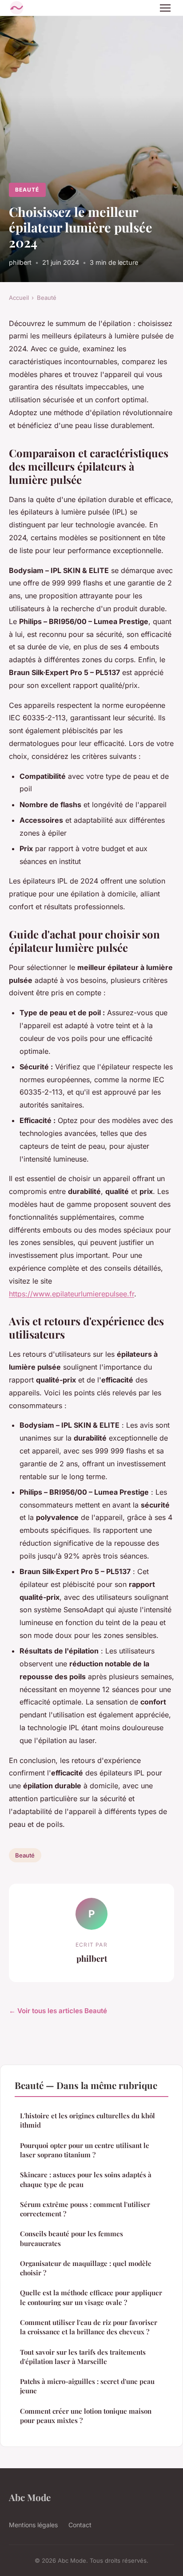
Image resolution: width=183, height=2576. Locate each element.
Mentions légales (33, 2525)
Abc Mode (30, 2497)
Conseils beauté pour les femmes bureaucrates (72, 2238)
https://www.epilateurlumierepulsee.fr (72, 1294)
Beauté (27, 190)
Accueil (19, 298)
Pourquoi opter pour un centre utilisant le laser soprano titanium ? (85, 2150)
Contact (80, 2525)
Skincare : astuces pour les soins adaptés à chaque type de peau (86, 2179)
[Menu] (165, 8)
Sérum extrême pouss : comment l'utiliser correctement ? (85, 2209)
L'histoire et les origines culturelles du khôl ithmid (88, 2120)
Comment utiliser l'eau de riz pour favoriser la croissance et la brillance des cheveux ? (89, 2327)
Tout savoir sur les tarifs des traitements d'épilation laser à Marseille (83, 2357)
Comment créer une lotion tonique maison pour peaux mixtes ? (86, 2416)
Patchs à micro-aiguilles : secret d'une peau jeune (87, 2386)
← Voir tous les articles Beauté (58, 2011)
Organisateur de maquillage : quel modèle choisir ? (86, 2268)
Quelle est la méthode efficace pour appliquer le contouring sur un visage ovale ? (91, 2297)
